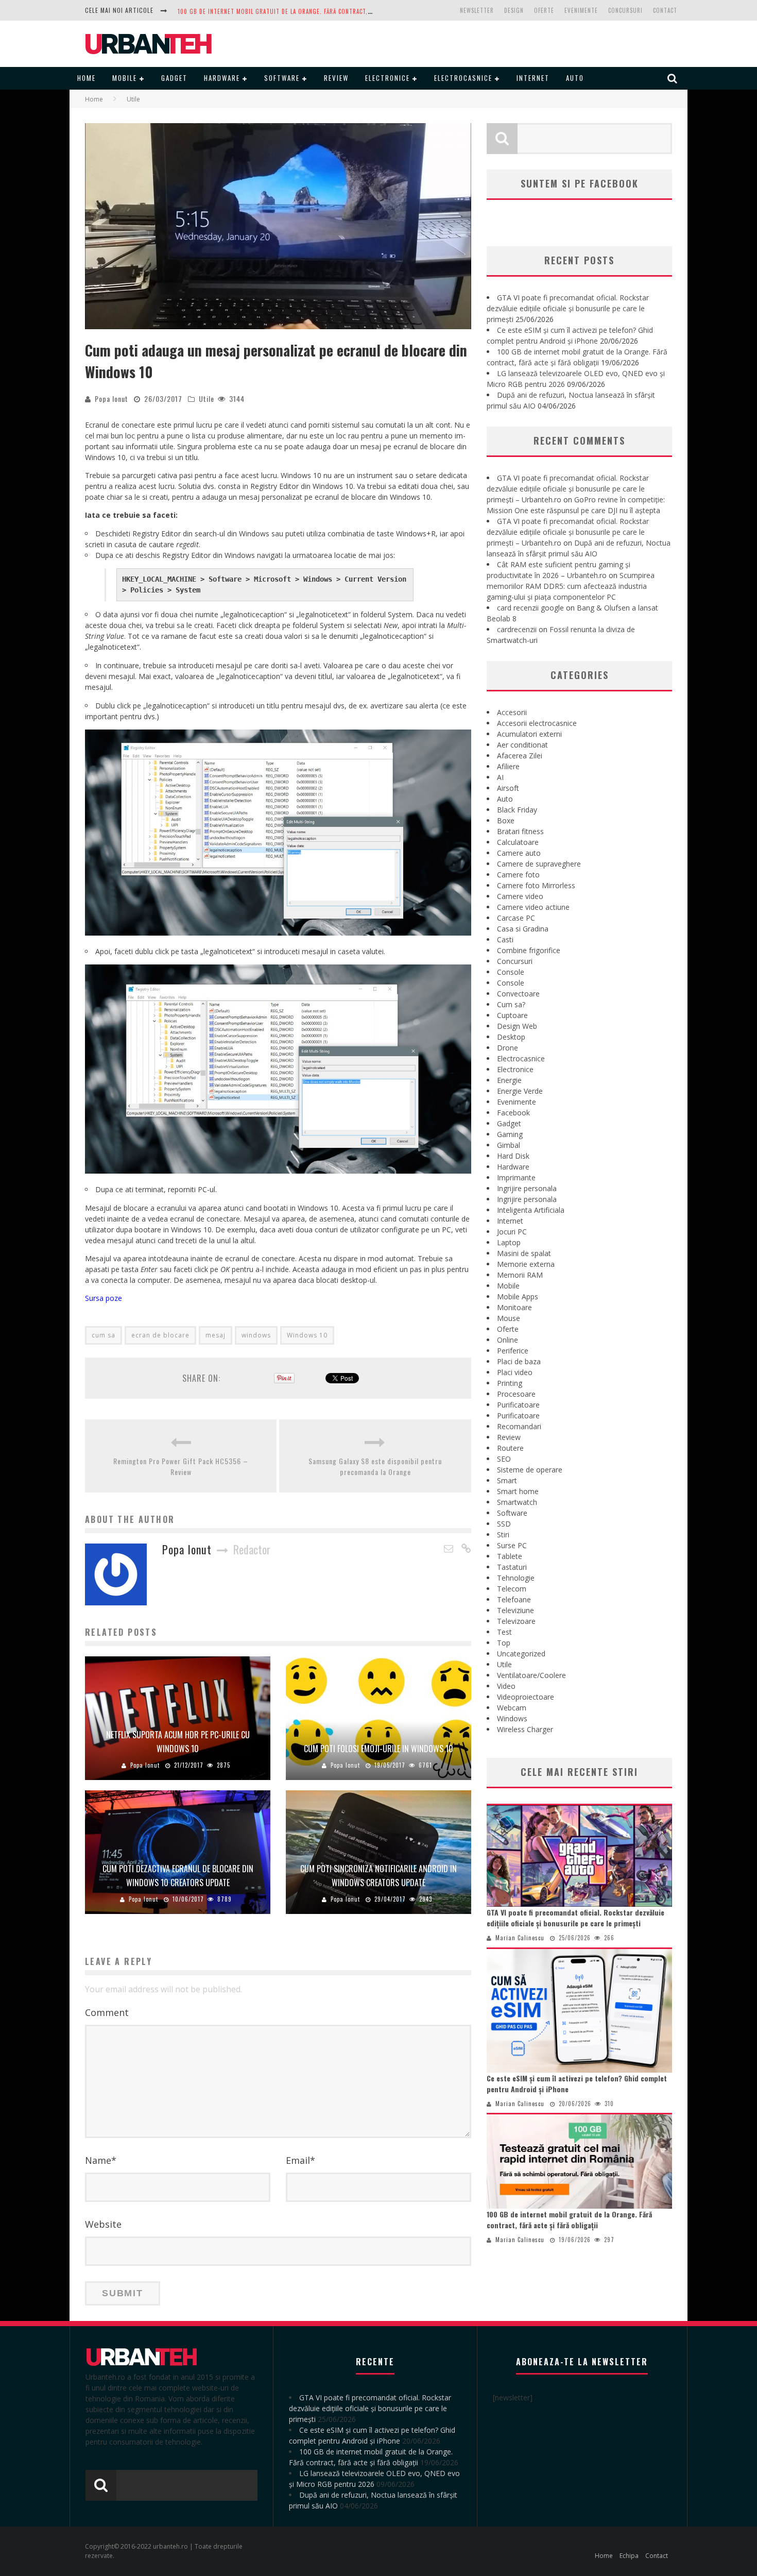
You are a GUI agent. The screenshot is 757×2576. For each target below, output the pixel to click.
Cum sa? (511, 1004)
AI (500, 777)
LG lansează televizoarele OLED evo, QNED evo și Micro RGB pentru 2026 (286, 11)
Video (506, 1686)
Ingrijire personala (527, 1188)
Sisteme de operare (530, 1470)
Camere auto (519, 853)
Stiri (503, 1535)
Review (336, 78)
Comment (107, 2012)
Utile (207, 399)
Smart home (518, 1491)
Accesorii (512, 712)
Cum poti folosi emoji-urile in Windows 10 (378, 1749)
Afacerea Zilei (520, 756)
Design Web (517, 1026)
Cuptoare (512, 1015)
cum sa (104, 1335)
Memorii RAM (520, 1275)
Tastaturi (512, 1567)
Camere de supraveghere (539, 864)
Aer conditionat (522, 745)
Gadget (174, 78)
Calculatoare (518, 842)
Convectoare (518, 994)
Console (511, 972)
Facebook (513, 1113)
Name (101, 2160)
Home (87, 78)
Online (507, 1340)
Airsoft (508, 788)
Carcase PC (516, 918)
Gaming (510, 1134)
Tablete (510, 1556)
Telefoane (514, 1599)
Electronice (388, 78)
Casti (505, 939)
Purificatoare (518, 1405)
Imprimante (516, 1177)
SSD (504, 1524)
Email (300, 2160)
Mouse (509, 1318)
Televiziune (515, 1610)
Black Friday (517, 810)
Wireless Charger (525, 1729)
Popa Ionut (111, 399)
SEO (504, 1459)
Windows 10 (307, 1335)
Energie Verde (520, 1091)
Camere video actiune (533, 907)
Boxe (506, 820)
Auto (575, 78)
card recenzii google (530, 608)
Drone (507, 1048)
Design (514, 10)
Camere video (520, 896)
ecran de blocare (160, 1335)
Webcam (512, 1708)
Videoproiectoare (526, 1697)
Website (103, 2224)
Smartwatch (517, 1502)
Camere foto (518, 875)
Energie (509, 1080)
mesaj (216, 1335)
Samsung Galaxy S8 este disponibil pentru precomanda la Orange (375, 1466)
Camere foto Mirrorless (536, 885)
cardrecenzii (517, 629)
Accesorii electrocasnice (537, 723)
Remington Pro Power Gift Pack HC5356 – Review (181, 1466)
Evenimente (581, 10)
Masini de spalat (524, 1253)
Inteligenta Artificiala (531, 1210)
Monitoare (514, 1307)
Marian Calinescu (520, 1938)
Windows (512, 1718)
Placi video (515, 1372)
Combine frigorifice (529, 950)
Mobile (125, 78)
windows (256, 1335)
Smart (507, 1480)
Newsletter (477, 10)
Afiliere (508, 766)
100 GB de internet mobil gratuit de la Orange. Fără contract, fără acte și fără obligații (569, 2219)
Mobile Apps (518, 1297)
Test (504, 1632)
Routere (510, 1448)
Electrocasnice (463, 78)
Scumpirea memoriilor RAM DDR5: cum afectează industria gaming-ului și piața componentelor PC (571, 586)
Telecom (512, 1589)
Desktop (511, 1037)
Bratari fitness (520, 831)
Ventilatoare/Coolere (531, 1675)
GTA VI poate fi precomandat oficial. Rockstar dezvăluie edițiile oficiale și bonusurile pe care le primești (568, 308)
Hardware (222, 78)
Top (504, 1643)
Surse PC (512, 1545)
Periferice (513, 1351)
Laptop (509, 1242)
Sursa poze (104, 1298)
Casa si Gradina (523, 929)
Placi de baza (519, 1361)
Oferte (544, 10)
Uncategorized (521, 1654)
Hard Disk (513, 1156)
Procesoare (516, 1394)
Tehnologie (516, 1578)
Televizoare (516, 1621)
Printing (510, 1383)
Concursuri (625, 10)
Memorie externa (526, 1264)
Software (282, 78)
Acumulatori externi (529, 734)
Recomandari (519, 1426)
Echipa (629, 2556)
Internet (533, 78)
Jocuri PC (512, 1232)
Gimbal (509, 1145)
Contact (665, 10)
